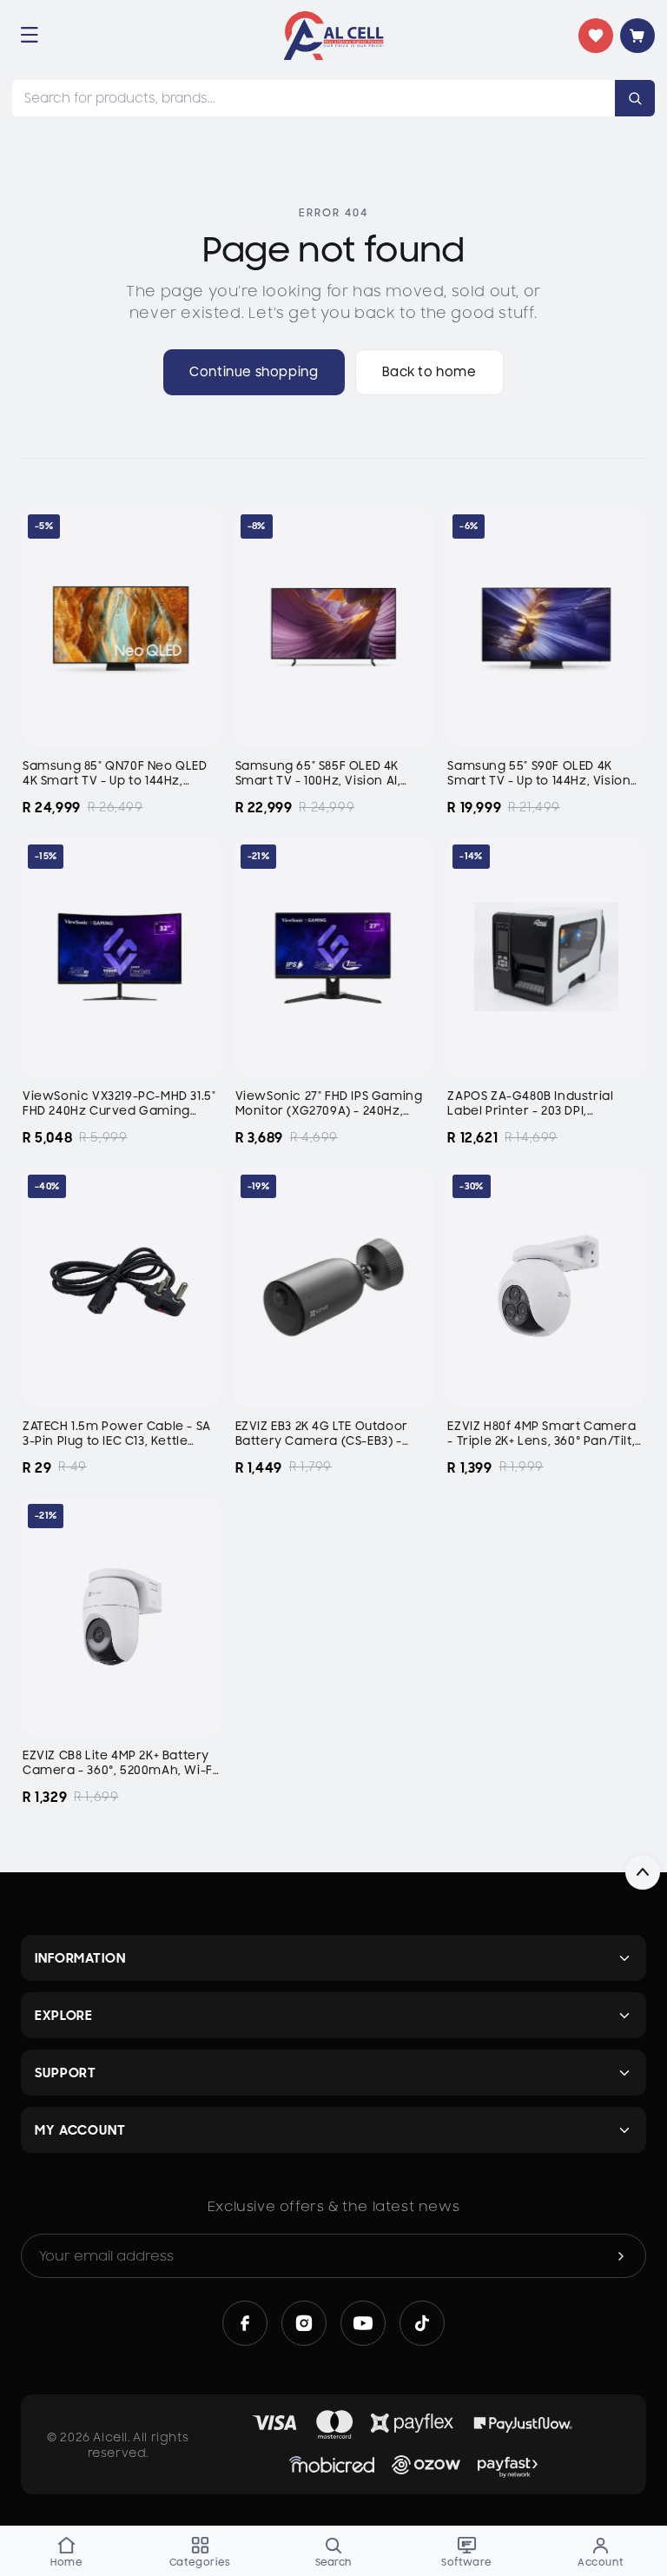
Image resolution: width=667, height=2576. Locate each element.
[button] (30, 35)
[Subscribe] (621, 2256)
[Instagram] (304, 2323)
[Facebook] (245, 2323)
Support (66, 2073)
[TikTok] (422, 2323)
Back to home (429, 372)
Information (80, 1958)
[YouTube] (363, 2323)
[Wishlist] (596, 36)
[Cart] (637, 36)
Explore (64, 2015)
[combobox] (314, 98)
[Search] (635, 98)
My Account (80, 2130)
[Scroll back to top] (643, 1872)
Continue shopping (254, 372)
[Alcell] (334, 36)
